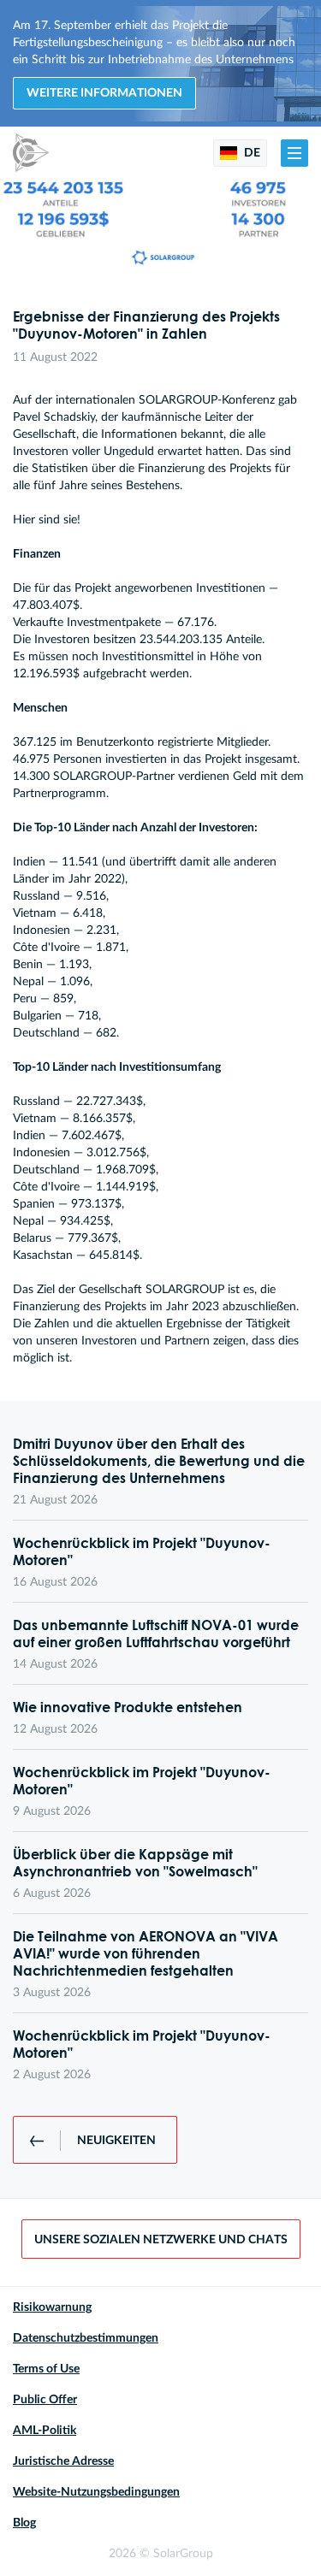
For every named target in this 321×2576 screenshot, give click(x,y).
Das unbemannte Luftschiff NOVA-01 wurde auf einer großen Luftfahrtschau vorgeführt (156, 1634)
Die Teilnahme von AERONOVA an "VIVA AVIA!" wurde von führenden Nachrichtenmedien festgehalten (146, 1953)
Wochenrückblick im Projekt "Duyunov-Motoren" (142, 1551)
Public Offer (45, 2400)
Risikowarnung (52, 2307)
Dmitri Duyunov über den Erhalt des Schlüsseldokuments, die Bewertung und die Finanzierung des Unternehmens (159, 1461)
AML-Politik (45, 2431)
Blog (24, 2523)
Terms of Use (46, 2369)
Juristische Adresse (63, 2461)
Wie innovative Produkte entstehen (128, 1707)
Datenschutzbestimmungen (86, 2338)
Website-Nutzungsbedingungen (96, 2492)
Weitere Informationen (104, 93)
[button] (294, 153)
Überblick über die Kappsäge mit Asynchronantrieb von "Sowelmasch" (135, 1863)
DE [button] (251, 153)
